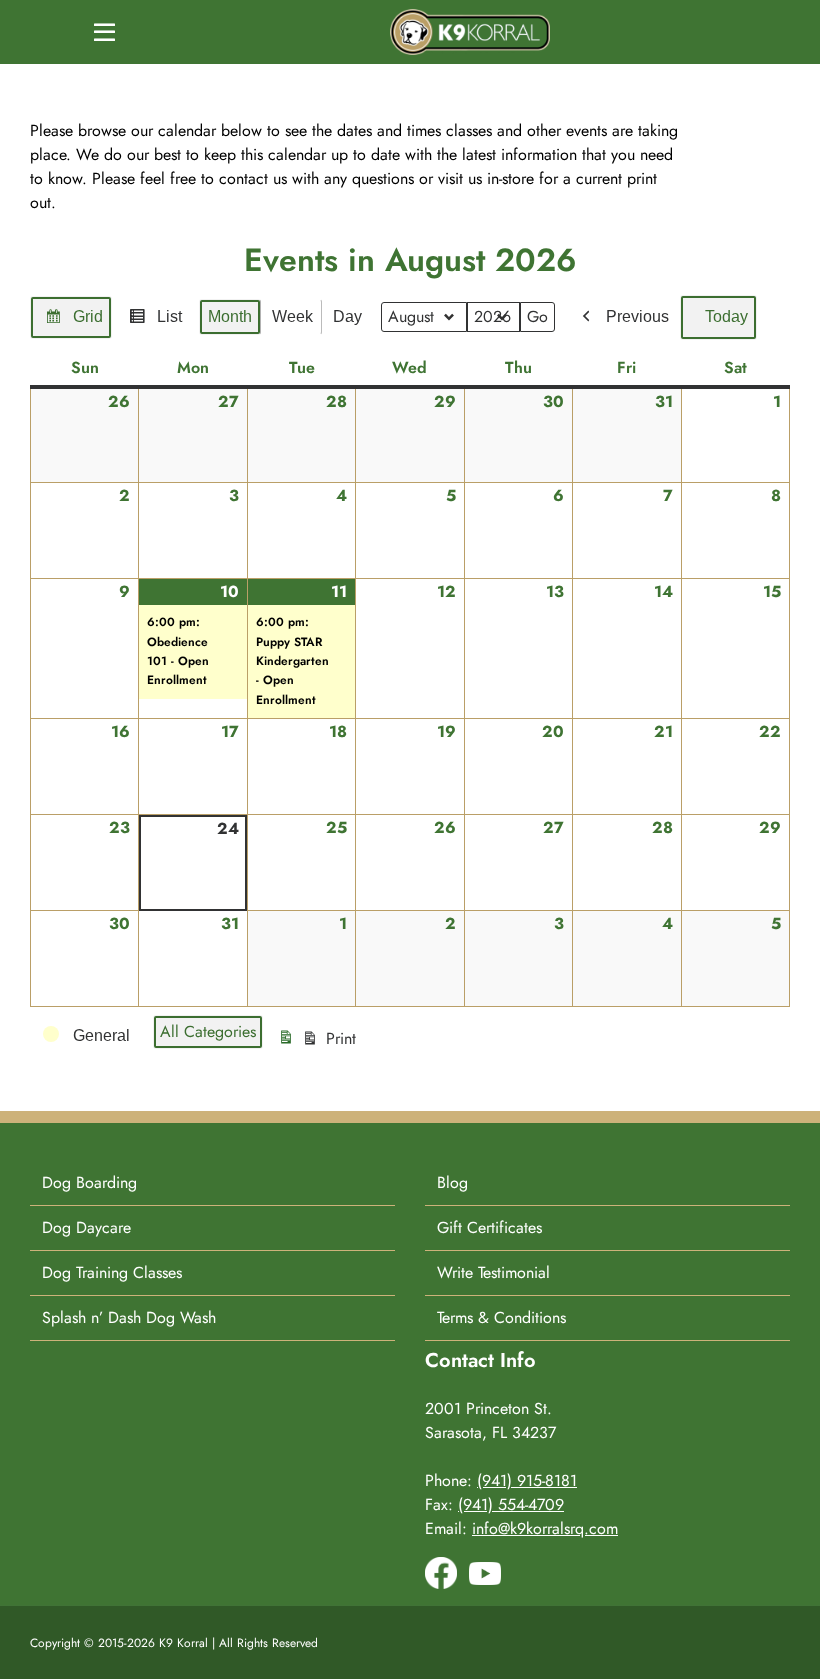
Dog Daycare (86, 1227)
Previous (637, 316)
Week (292, 316)
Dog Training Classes (112, 1272)
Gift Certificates (489, 1227)
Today (726, 316)
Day (347, 316)
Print (319, 1044)
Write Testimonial (493, 1272)
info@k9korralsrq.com (545, 1528)
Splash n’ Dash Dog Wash (129, 1317)
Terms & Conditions (501, 1317)
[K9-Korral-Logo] (470, 16)
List (155, 323)
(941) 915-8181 (527, 1480)
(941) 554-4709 (511, 1504)
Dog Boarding (89, 1182)
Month (230, 316)
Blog (452, 1182)
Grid (73, 323)
